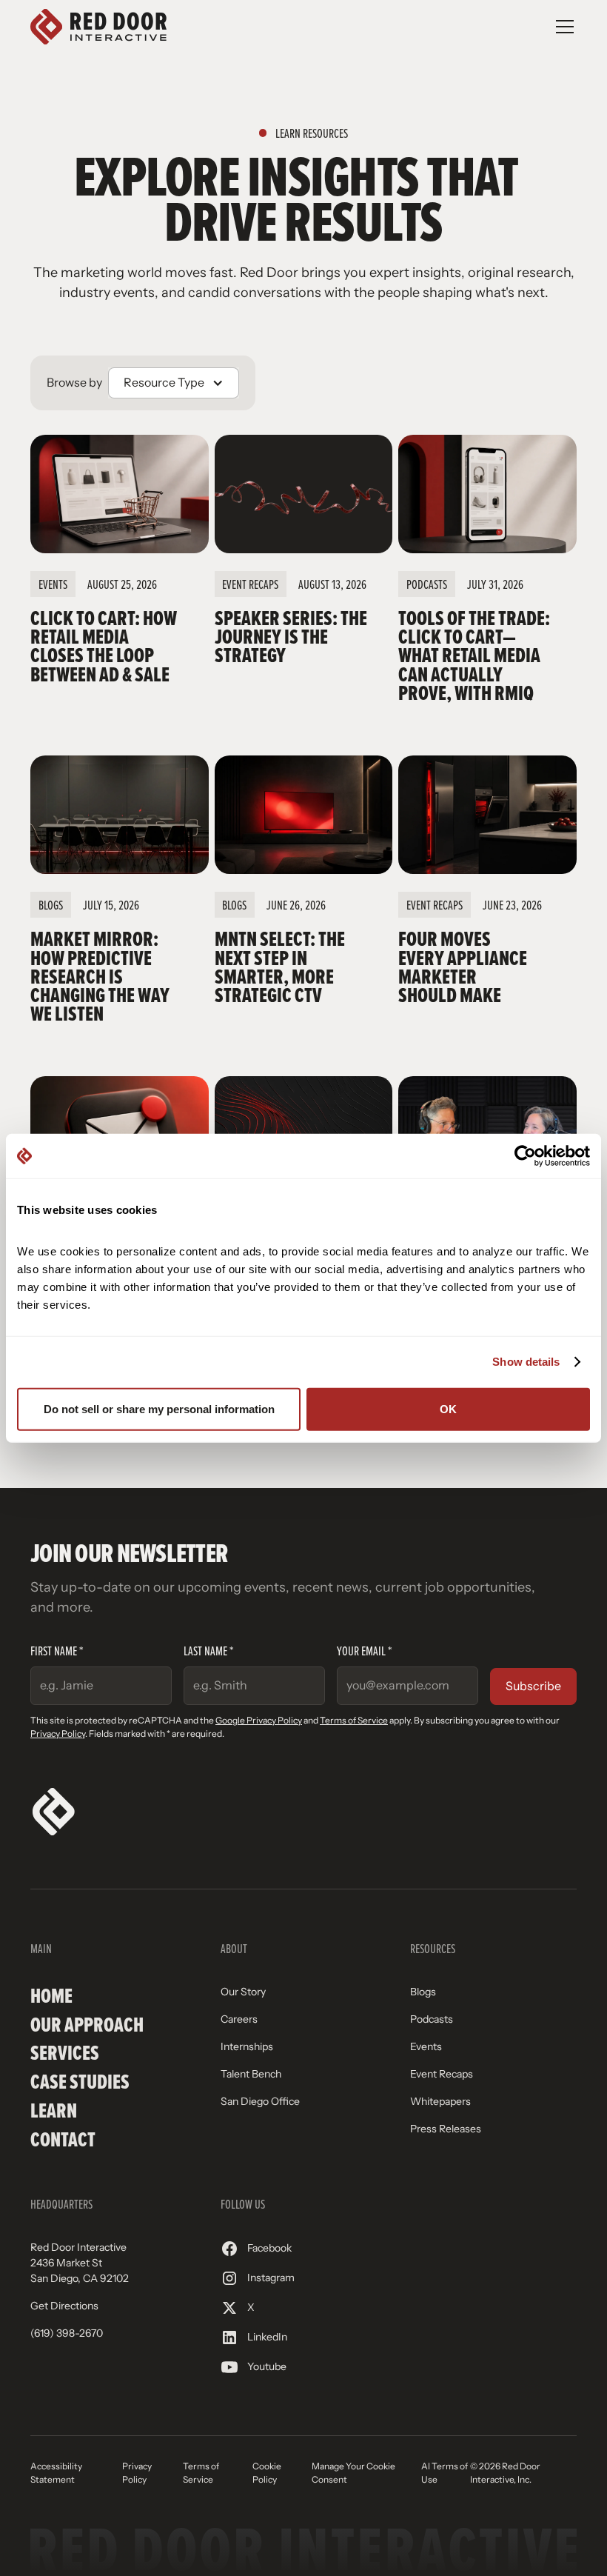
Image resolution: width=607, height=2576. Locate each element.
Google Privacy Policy (259, 1721)
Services (65, 2053)
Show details (526, 1362)
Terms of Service (354, 1721)
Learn (54, 2110)
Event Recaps (442, 2074)
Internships (247, 2046)
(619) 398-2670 (67, 2333)
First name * (57, 1651)
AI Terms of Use (445, 2473)
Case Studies (80, 2082)
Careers (239, 2019)
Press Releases (446, 2129)
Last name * (208, 1651)
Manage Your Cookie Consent (353, 2473)
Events (426, 2046)
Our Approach (87, 2025)
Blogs (423, 1992)
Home (51, 1996)
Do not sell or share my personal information (159, 1408)
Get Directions (64, 2306)
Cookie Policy (267, 2473)
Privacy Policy (58, 1734)
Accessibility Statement (56, 2473)
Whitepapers (440, 2101)
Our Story (243, 1992)
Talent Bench (251, 2074)
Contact (63, 2139)
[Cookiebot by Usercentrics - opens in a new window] (525, 1156)
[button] (562, 27)
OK (448, 1408)
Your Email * (364, 1651)
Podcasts (432, 2019)
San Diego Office (260, 2101)
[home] (98, 27)
